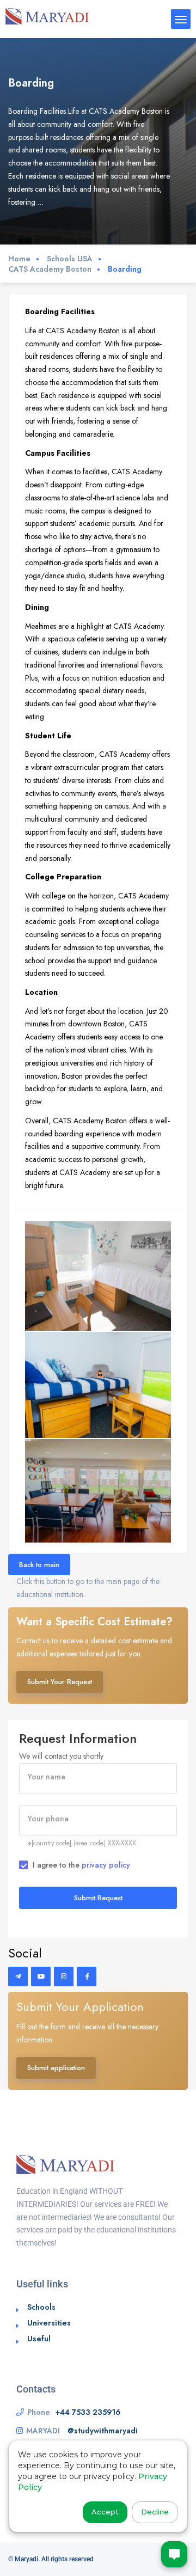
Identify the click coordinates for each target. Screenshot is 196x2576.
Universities (49, 2323)
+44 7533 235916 (88, 2412)
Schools (41, 2307)
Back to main (39, 1565)
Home (19, 259)
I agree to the (81, 1865)
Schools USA (70, 259)
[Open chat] (174, 2554)
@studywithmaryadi (103, 2431)
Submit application (56, 2068)
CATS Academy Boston (50, 269)
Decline (155, 2512)
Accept (105, 2512)
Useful (39, 2339)
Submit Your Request (60, 1682)
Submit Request (98, 1898)
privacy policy (106, 1865)
